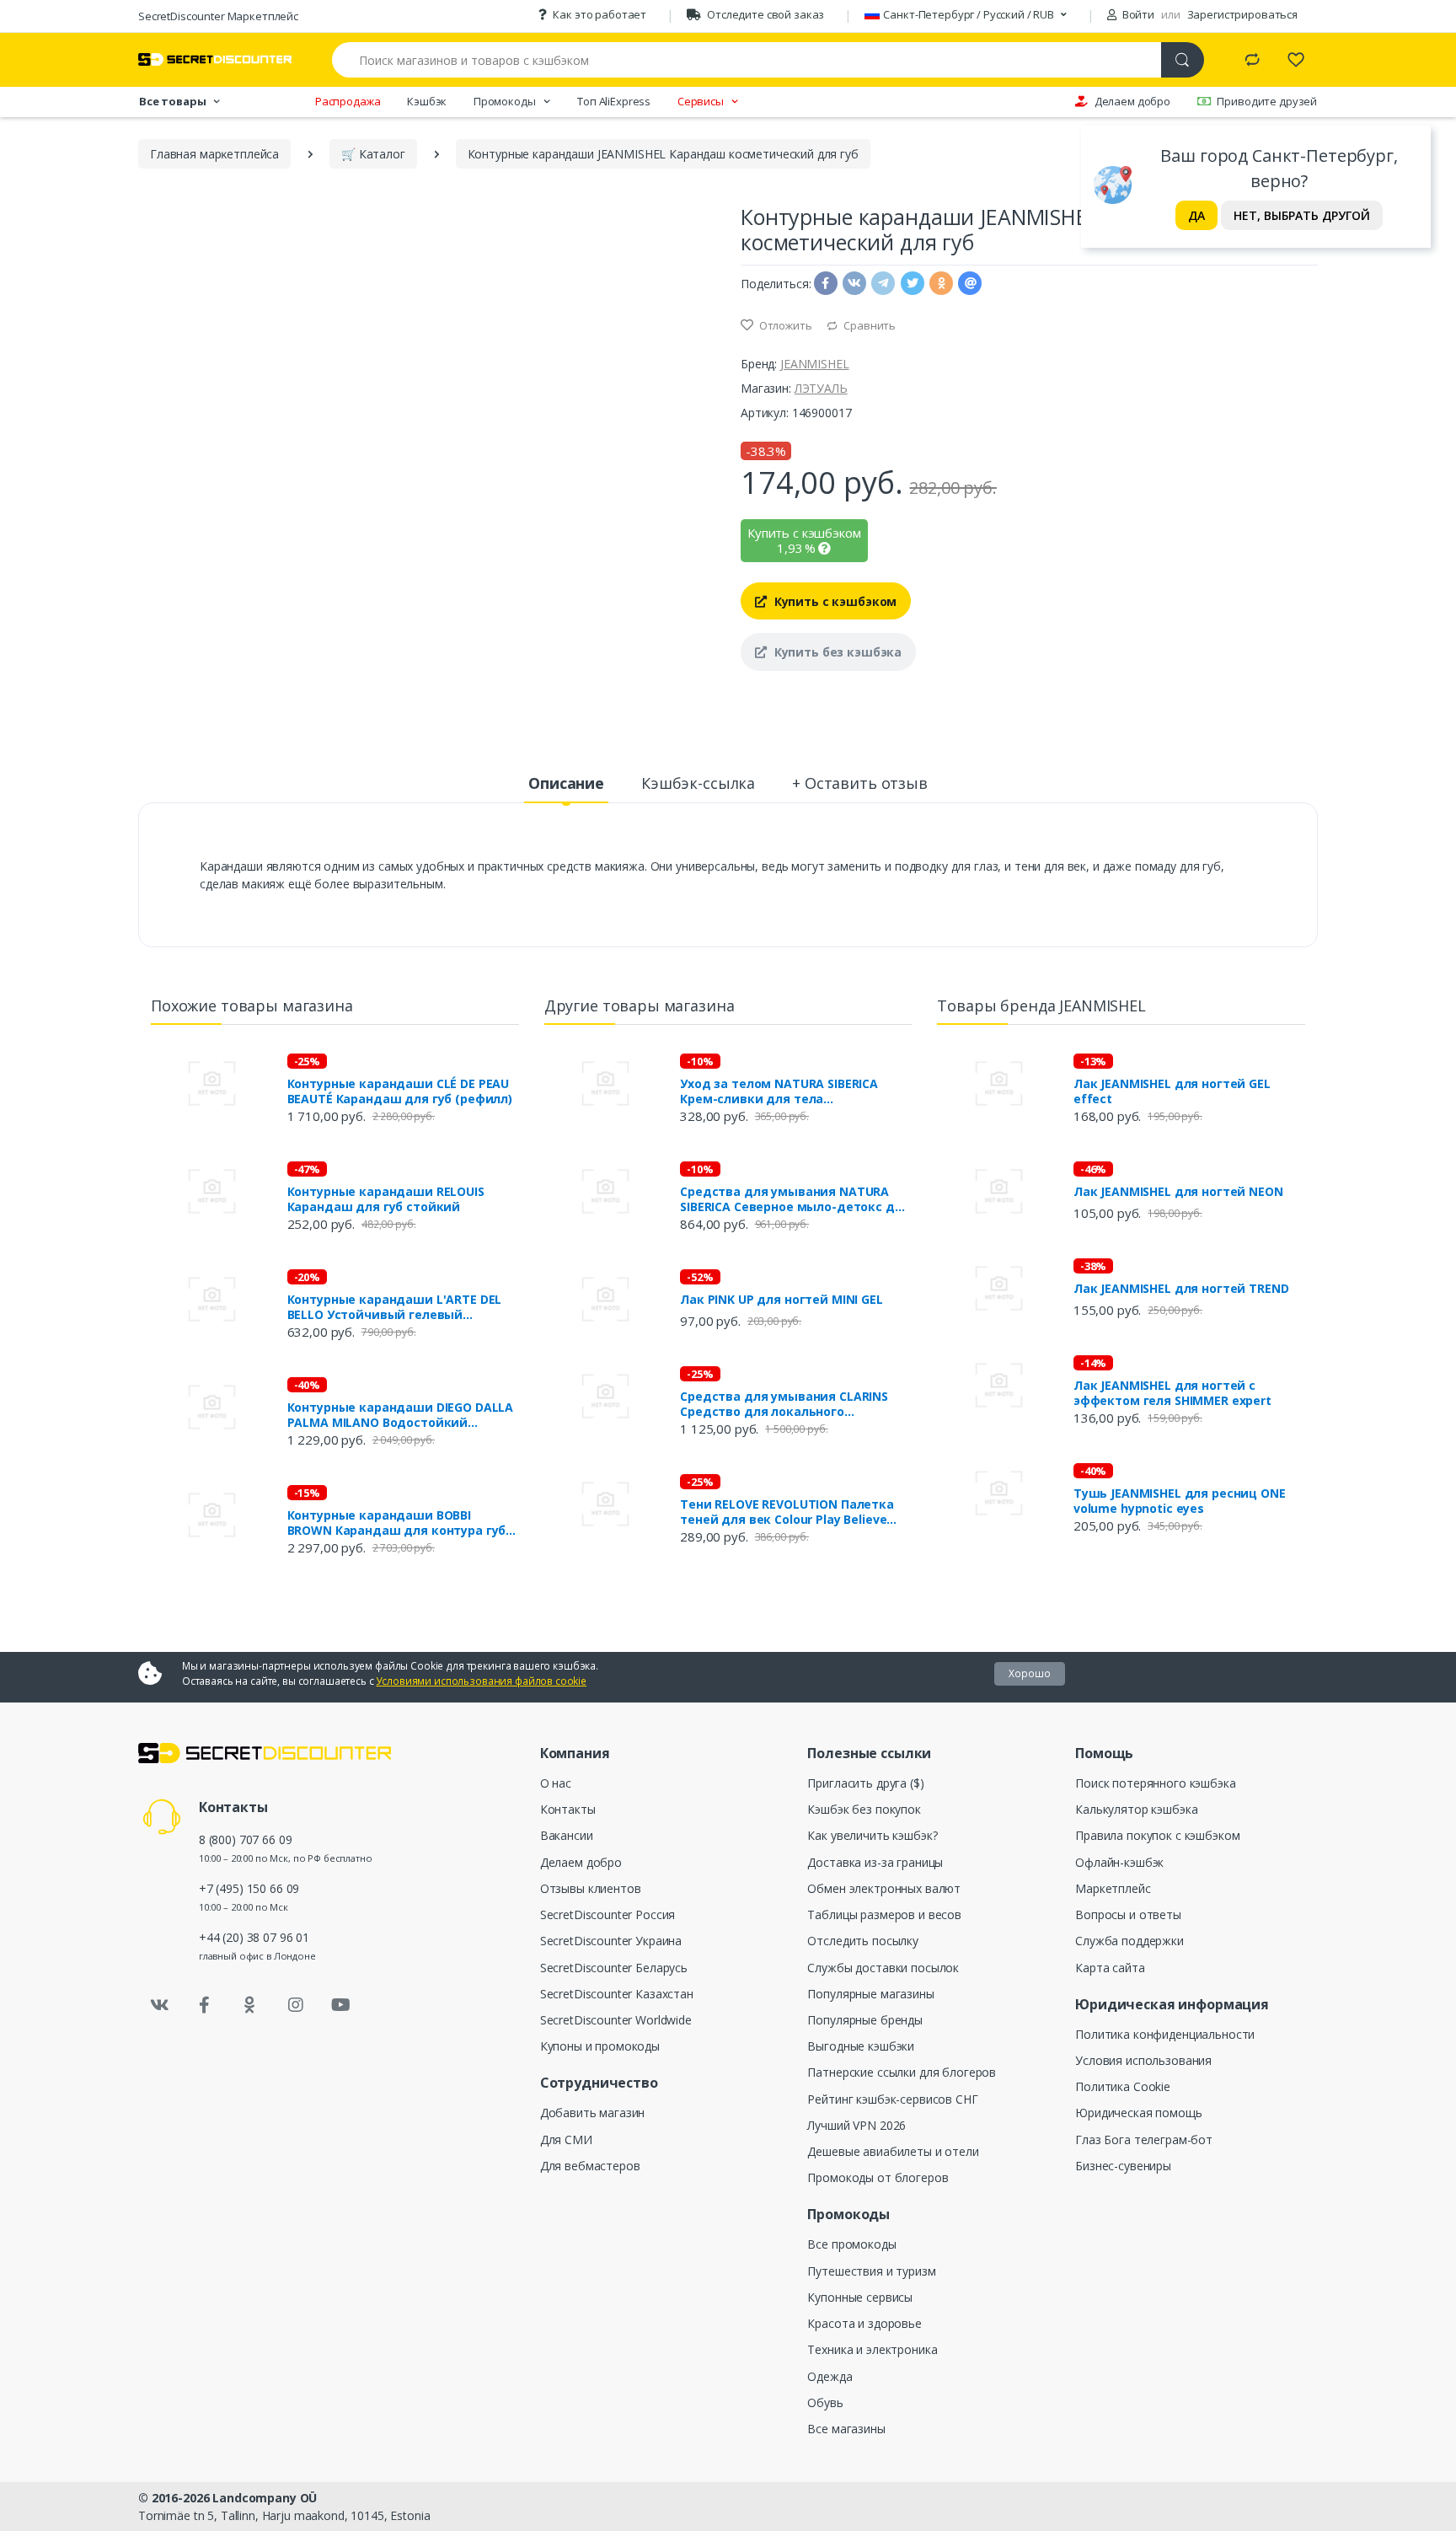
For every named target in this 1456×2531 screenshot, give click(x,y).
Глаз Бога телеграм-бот (1144, 2140)
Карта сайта (1110, 1968)
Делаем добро (1132, 101)
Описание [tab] (566, 783)
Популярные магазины (870, 1994)
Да (1196, 215)
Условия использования (1143, 2060)
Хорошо (1030, 1673)
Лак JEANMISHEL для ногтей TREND (1181, 1289)
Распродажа (348, 101)
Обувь (825, 2402)
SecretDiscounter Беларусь (614, 1968)
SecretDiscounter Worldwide (616, 2020)
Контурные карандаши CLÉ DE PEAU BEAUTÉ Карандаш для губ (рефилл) (400, 1091)
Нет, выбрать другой (1302, 215)
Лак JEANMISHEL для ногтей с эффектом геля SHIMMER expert (1172, 1393)
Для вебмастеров (590, 2166)
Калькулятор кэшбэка (1136, 1809)
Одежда (830, 2376)
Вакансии (567, 1835)
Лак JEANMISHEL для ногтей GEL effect (1172, 1091)
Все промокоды (851, 2244)
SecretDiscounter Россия (608, 1914)
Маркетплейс (1113, 1888)
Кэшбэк (427, 101)
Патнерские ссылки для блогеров (902, 2072)
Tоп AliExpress (614, 101)
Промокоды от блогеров (878, 2177)
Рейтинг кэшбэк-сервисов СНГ (892, 2099)
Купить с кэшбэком (834, 601)
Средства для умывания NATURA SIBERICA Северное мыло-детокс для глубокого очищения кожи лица (795, 1199)
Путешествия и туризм (871, 2271)
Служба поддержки (1129, 1941)
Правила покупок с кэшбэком (1157, 1835)
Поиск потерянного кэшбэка (1155, 1783)
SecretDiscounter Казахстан (617, 1994)
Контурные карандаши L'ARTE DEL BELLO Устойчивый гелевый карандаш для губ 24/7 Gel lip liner (395, 1307)
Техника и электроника (872, 2349)
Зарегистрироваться (1242, 14)
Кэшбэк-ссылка (698, 783)
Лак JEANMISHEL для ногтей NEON (1178, 1192)
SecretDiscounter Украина (611, 1941)
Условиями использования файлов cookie (481, 1681)
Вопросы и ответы (1128, 1914)
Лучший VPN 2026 (856, 2125)
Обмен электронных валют (884, 1888)
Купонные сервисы (860, 2297)
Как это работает (600, 14)
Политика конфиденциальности (1165, 2034)
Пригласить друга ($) (865, 1783)
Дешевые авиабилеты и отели (893, 2151)
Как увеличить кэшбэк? (872, 1835)
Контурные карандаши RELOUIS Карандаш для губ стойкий (386, 1199)
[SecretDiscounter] (215, 59)
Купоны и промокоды (600, 2046)
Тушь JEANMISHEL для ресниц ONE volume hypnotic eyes (1180, 1501)
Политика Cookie (1123, 2086)
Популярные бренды (865, 2020)
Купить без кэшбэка (836, 652)
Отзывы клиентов (591, 1888)
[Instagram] (296, 2005)
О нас (556, 1783)
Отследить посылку (863, 1941)
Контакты (568, 1809)
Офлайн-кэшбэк (1119, 1862)
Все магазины (846, 2429)
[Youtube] (340, 2005)
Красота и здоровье (864, 2323)
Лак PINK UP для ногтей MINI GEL (782, 1300)
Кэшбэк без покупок (864, 1809)
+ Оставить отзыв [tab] (860, 783)
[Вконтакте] (159, 2005)
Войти (1137, 14)
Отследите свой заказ (765, 14)
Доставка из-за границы (875, 1862)
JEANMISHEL (815, 364)
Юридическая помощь (1138, 2113)
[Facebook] (205, 2005)
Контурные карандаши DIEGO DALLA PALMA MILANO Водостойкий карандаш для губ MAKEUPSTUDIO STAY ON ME (401, 1415)
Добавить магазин (593, 2113)
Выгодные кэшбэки (861, 2046)
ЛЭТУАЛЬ (821, 388)
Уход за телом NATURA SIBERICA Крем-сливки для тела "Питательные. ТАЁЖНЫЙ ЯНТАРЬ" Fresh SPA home (789, 1091)
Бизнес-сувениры (1123, 2166)
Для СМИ (566, 2140)
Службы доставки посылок (883, 1968)
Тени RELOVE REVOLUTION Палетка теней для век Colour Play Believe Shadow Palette (787, 1512)
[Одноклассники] (250, 2005)
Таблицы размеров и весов (884, 1914)
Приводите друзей (1267, 101)
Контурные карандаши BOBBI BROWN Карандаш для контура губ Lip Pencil (397, 1523)
